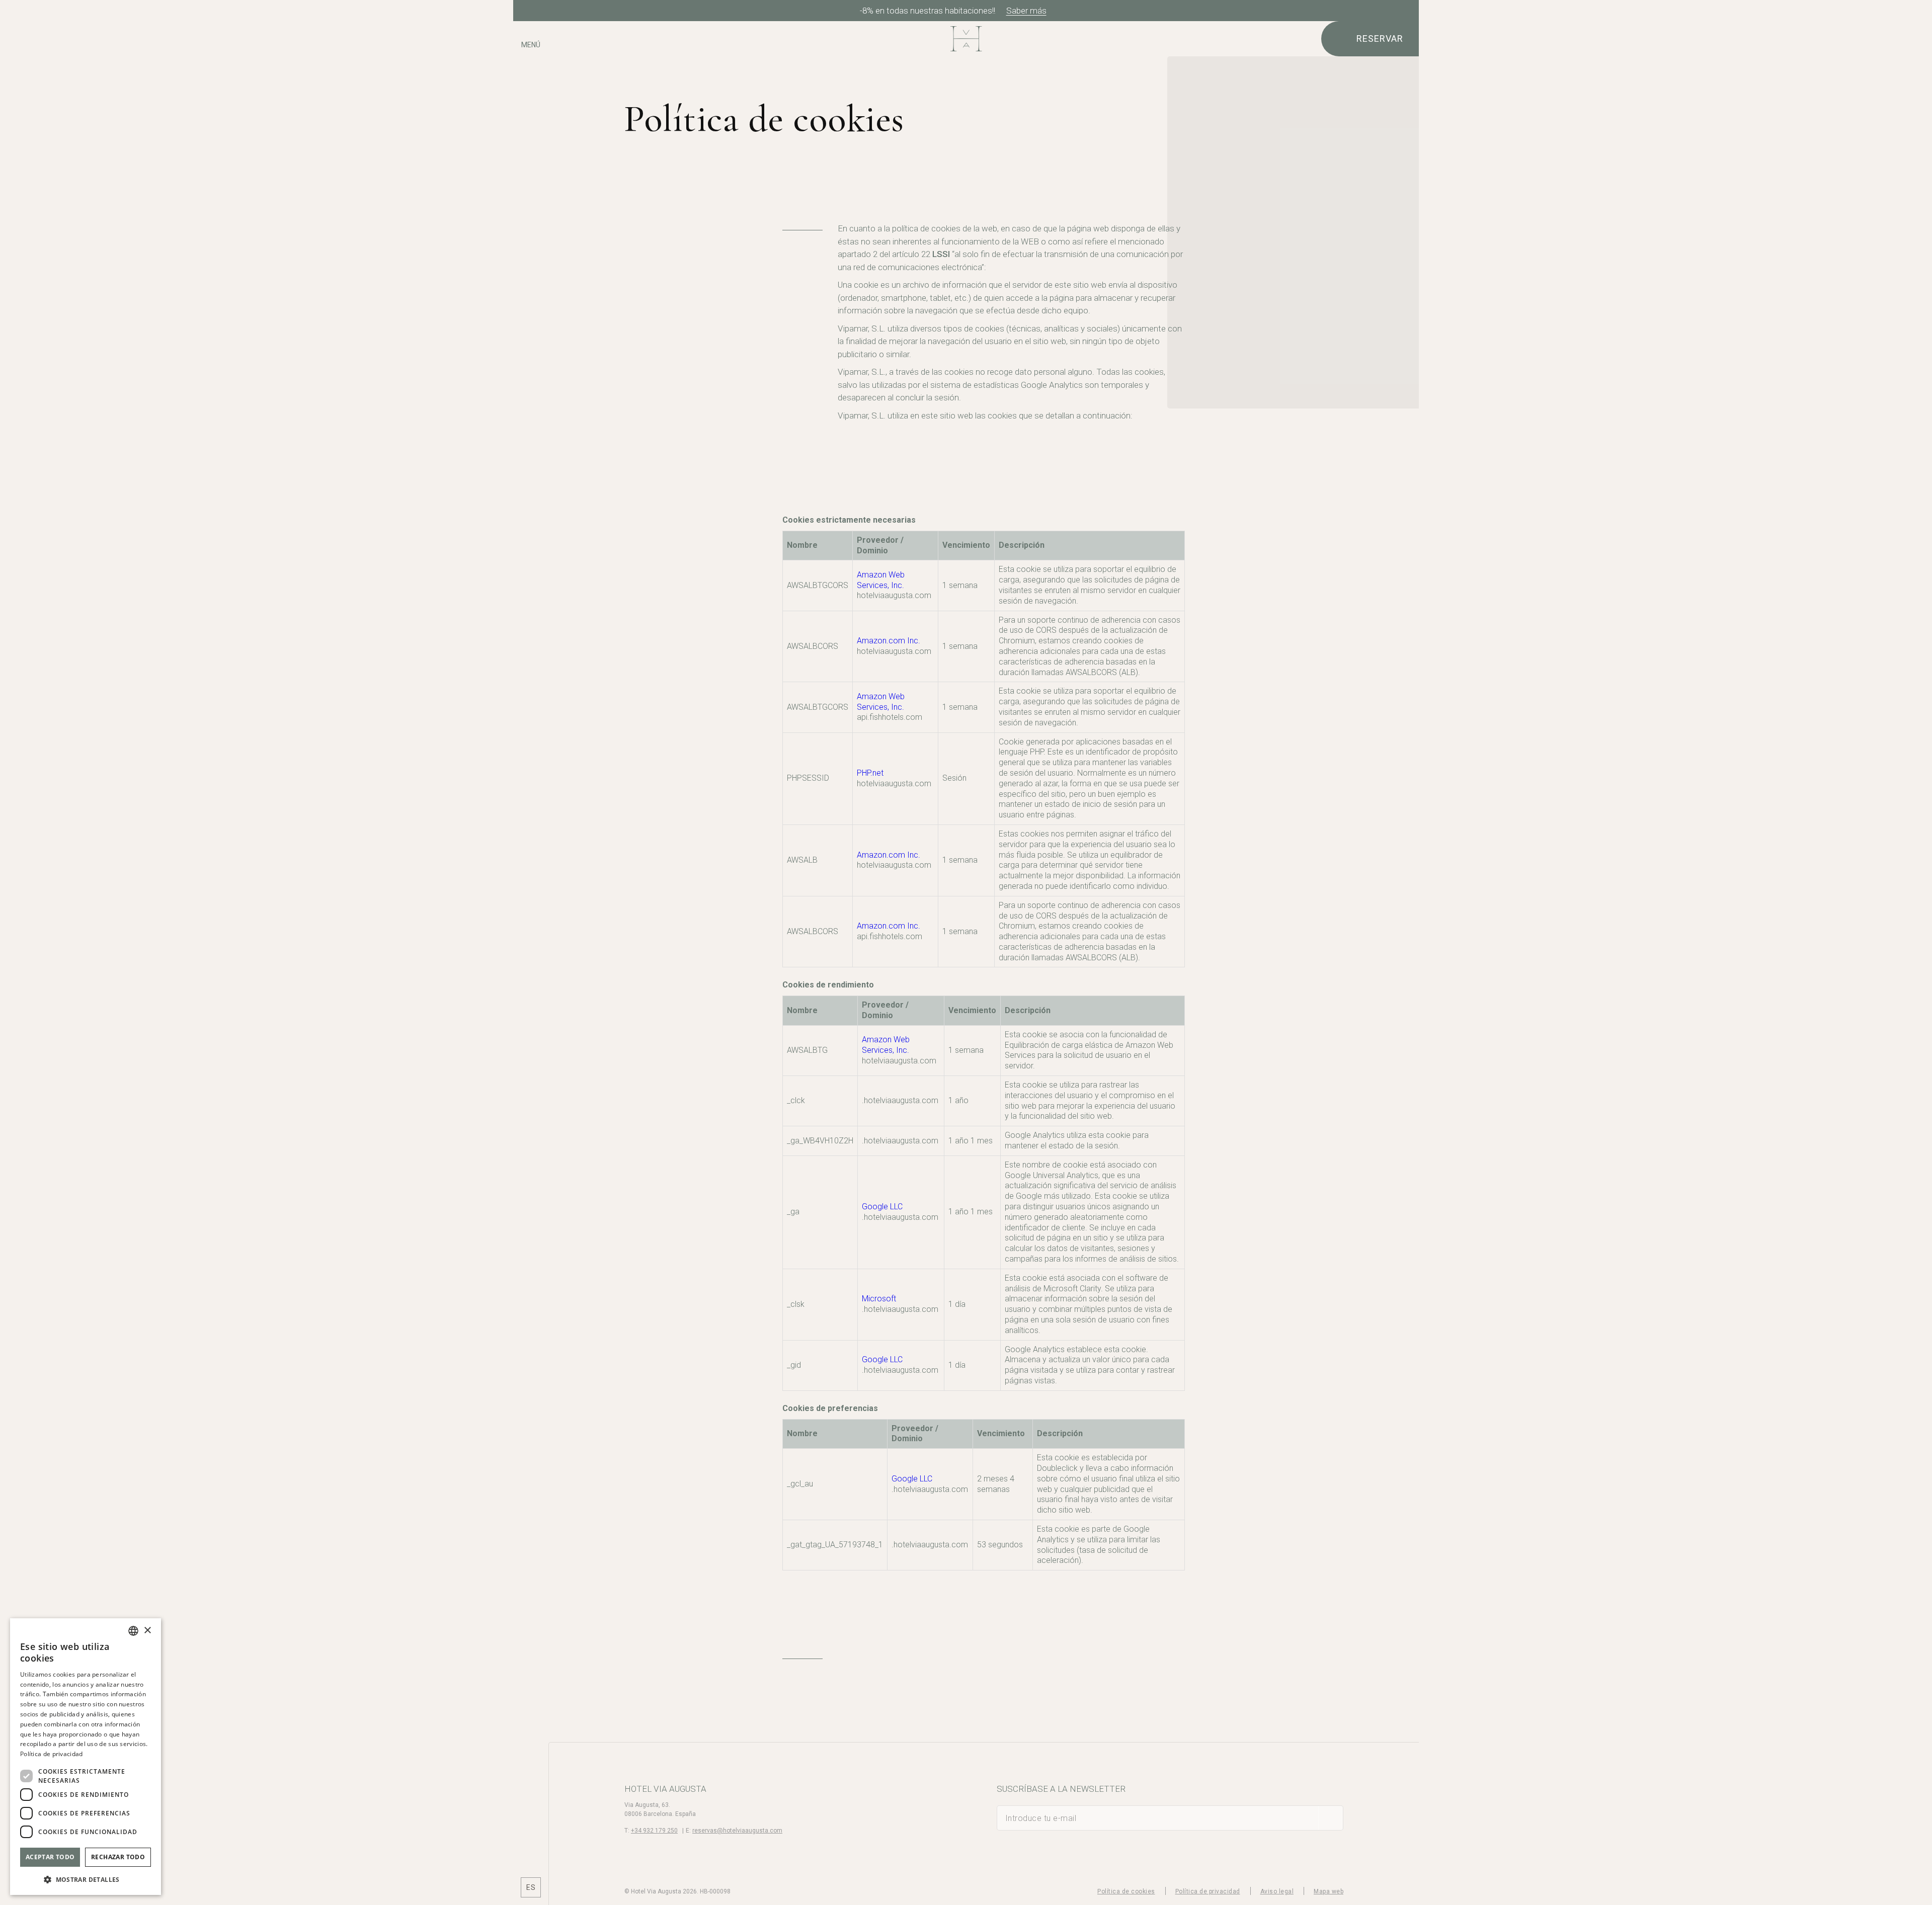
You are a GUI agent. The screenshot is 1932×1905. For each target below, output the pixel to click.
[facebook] (531, 1834)
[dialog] (86, 1757)
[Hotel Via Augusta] (966, 39)
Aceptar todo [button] (50, 1857)
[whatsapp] (531, 1862)
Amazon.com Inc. (889, 641)
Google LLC (882, 1207)
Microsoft (879, 1299)
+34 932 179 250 (654, 1831)
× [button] (147, 1631)
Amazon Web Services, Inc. (881, 580)
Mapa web (1329, 1891)
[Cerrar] (1408, 11)
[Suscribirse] (1331, 1818)
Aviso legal (1277, 1891)
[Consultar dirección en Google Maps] (531, 74)
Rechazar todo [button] (118, 1857)
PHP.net (870, 773)
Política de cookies (1126, 1891)
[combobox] (133, 1631)
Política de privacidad (1208, 1891)
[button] (86, 1879)
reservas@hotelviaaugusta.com (737, 1831)
